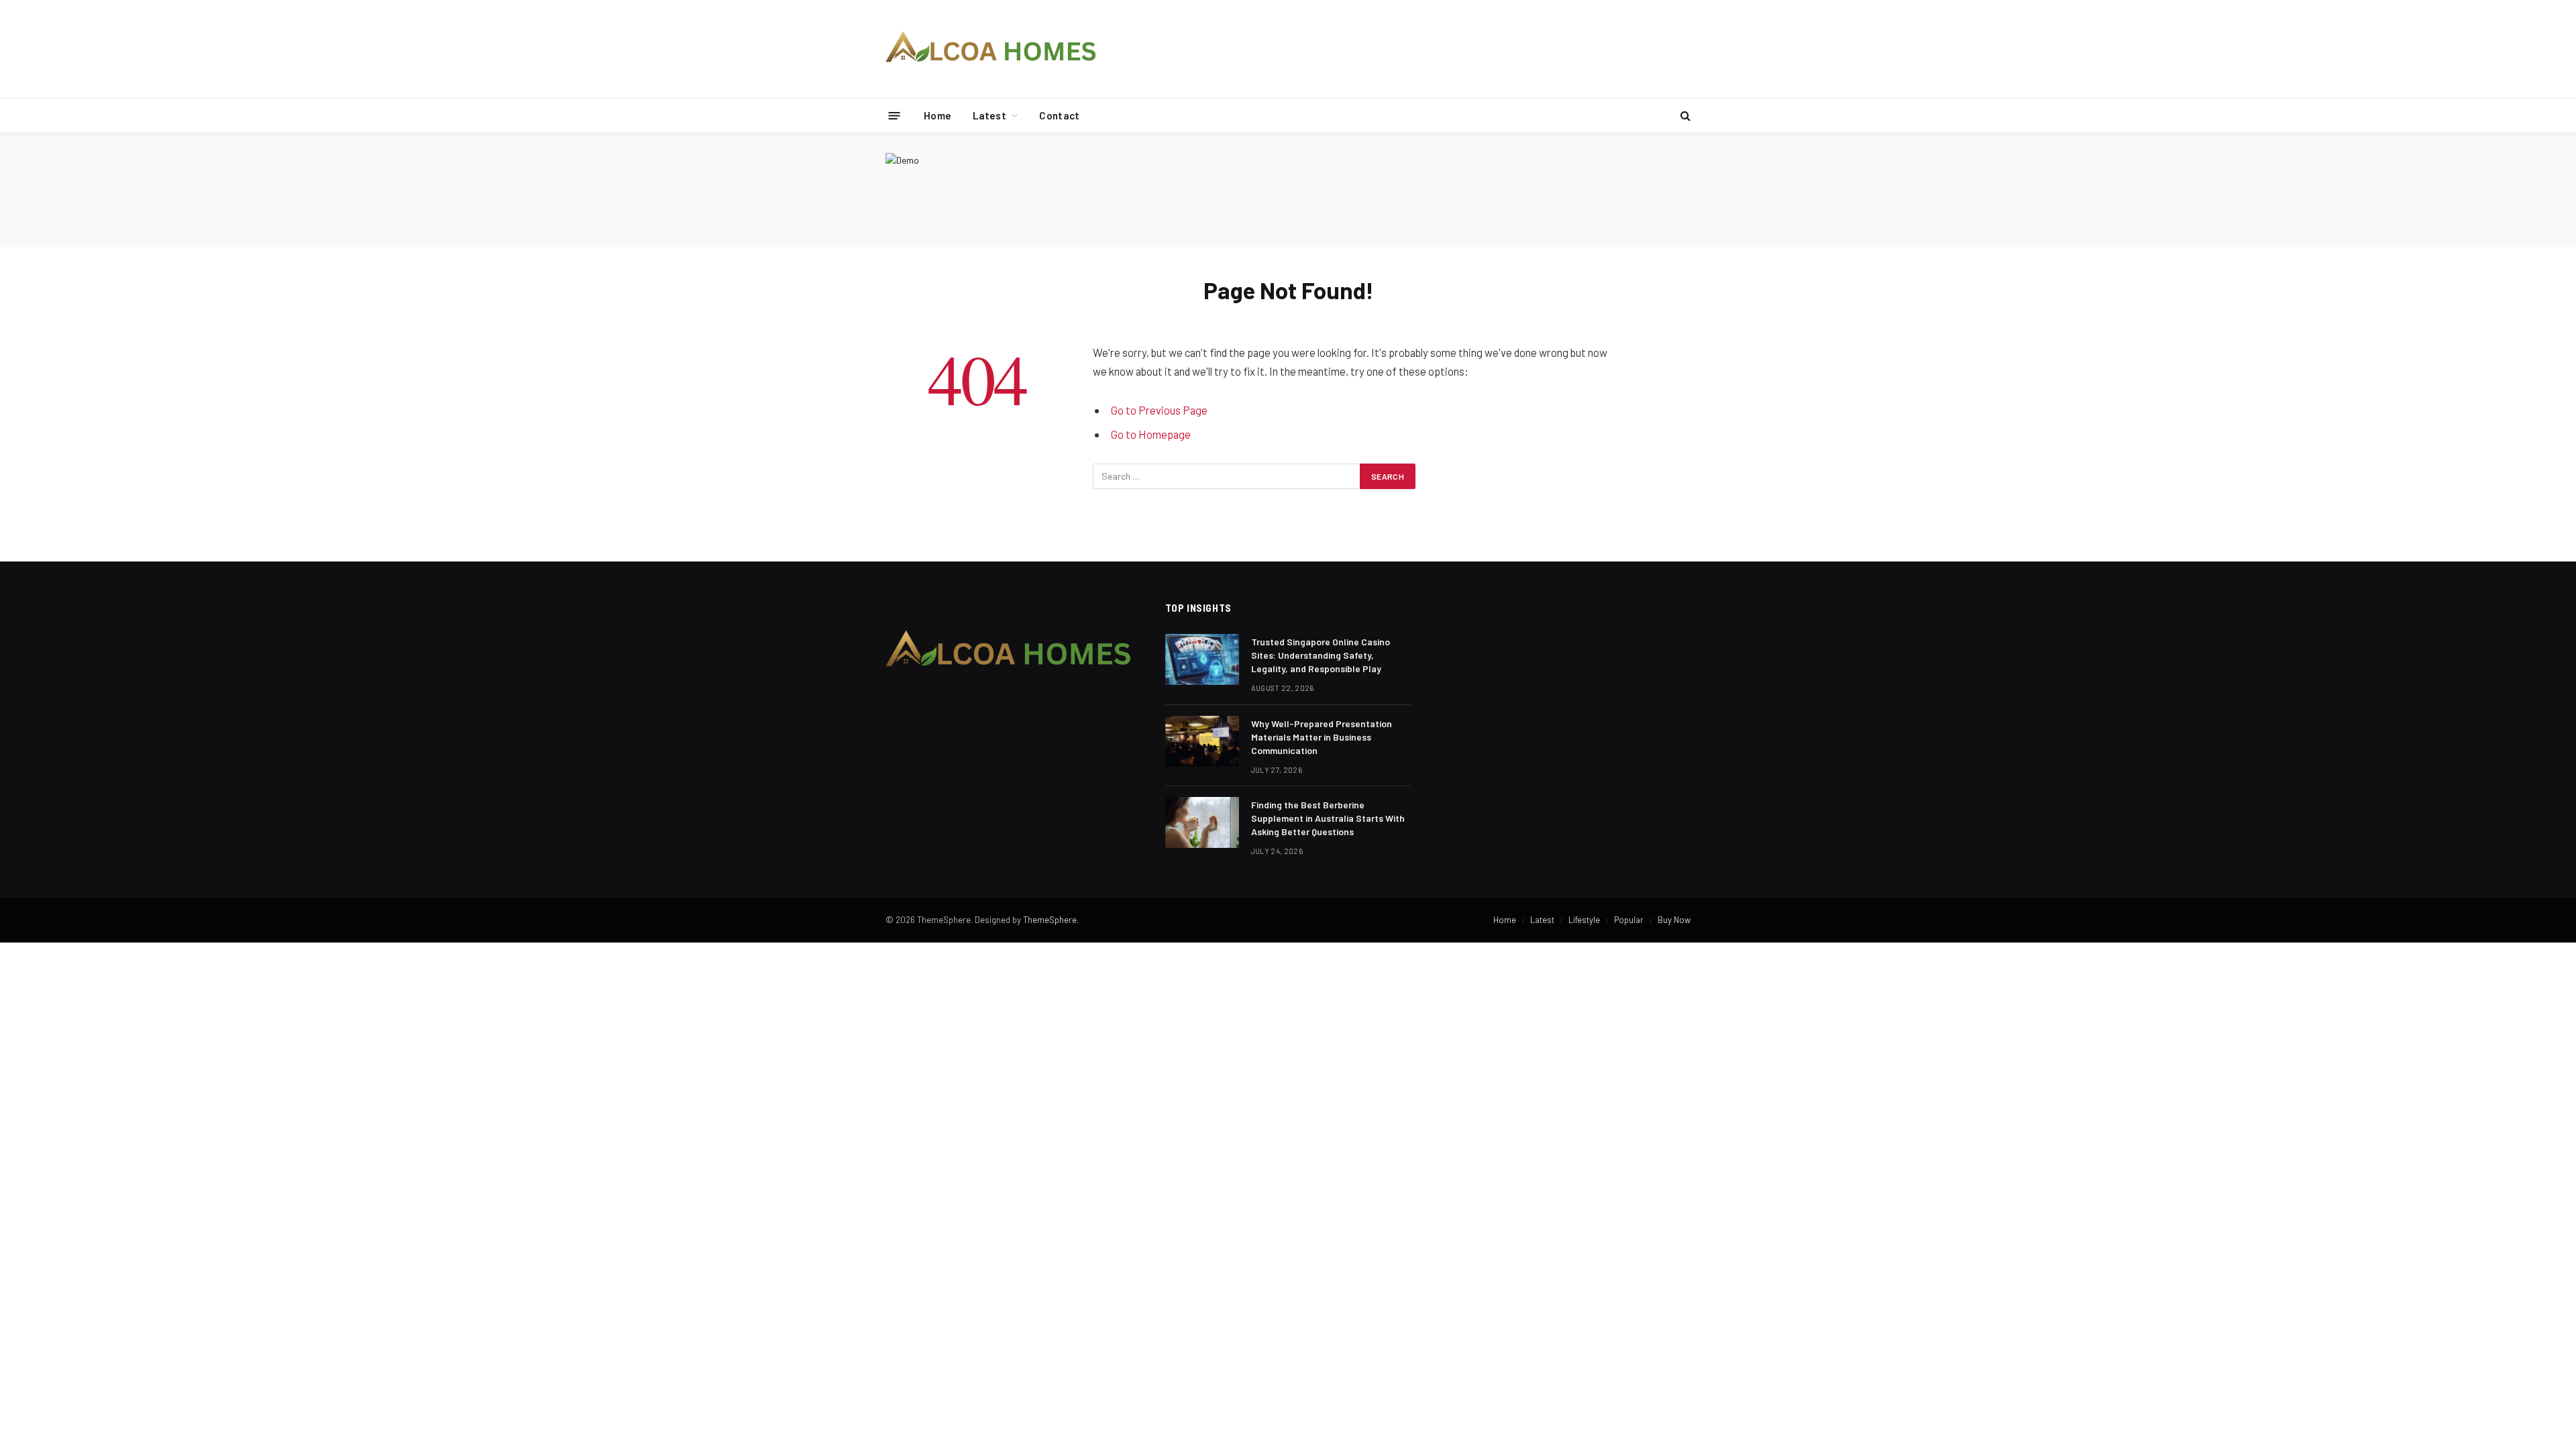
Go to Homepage (1151, 434)
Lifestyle (1584, 920)
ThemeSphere (1050, 920)
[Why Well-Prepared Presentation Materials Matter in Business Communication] (1202, 741)
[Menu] (895, 115)
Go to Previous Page (1159, 410)
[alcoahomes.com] (991, 49)
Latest (989, 115)
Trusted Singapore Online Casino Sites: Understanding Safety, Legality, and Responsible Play (1321, 655)
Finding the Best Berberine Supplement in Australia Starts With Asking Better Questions (1328, 818)
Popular (1629, 920)
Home (937, 115)
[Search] (1684, 116)
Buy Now (1674, 920)
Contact (1059, 115)
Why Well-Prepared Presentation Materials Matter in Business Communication (1322, 737)
